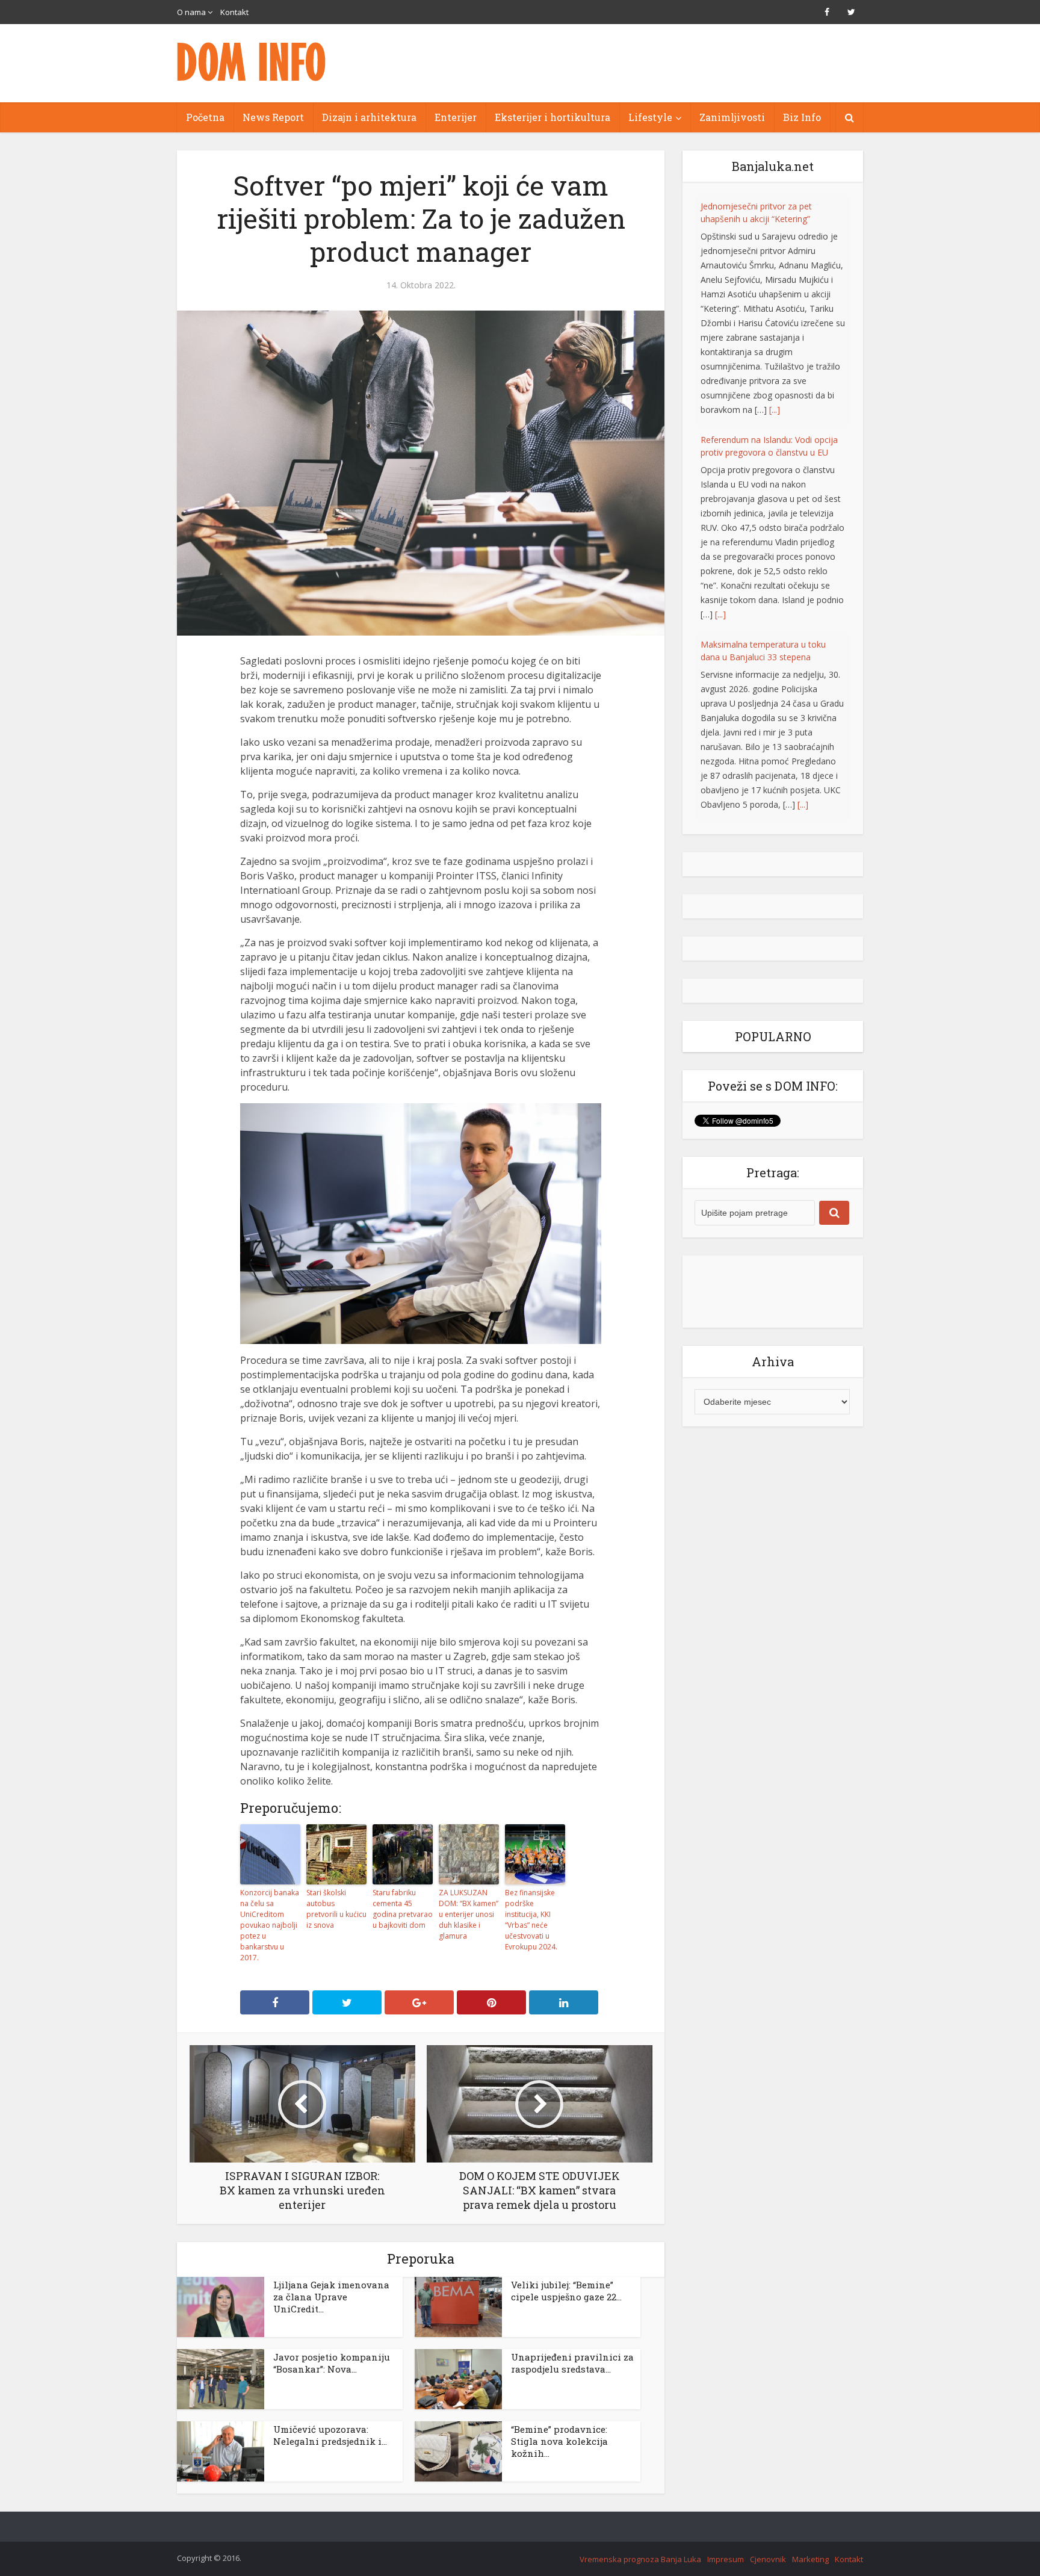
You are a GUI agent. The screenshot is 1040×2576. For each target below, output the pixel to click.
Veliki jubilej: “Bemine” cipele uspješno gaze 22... (566, 2291)
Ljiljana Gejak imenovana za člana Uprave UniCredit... (331, 2297)
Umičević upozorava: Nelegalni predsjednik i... (330, 2435)
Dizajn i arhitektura (369, 117)
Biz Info (802, 117)
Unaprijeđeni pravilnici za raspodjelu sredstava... (572, 2363)
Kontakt (234, 12)
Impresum (726, 2559)
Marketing (810, 2559)
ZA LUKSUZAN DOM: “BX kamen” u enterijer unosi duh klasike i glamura (469, 1914)
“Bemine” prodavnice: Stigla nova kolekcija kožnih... (559, 2441)
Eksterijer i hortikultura (552, 117)
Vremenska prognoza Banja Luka (640, 2559)
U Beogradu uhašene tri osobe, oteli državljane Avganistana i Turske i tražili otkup (771, 614)
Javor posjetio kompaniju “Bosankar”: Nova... (332, 2363)
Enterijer (456, 117)
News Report (273, 117)
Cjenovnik (768, 2559)
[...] (720, 381)
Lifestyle (650, 117)
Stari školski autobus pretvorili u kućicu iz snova (336, 1909)
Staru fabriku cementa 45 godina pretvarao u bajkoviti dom (403, 1909)
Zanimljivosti (732, 117)
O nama (191, 12)
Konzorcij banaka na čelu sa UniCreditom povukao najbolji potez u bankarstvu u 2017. (270, 1925)
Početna (205, 117)
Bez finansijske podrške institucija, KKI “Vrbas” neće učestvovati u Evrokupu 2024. (531, 1920)
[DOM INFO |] (252, 62)
